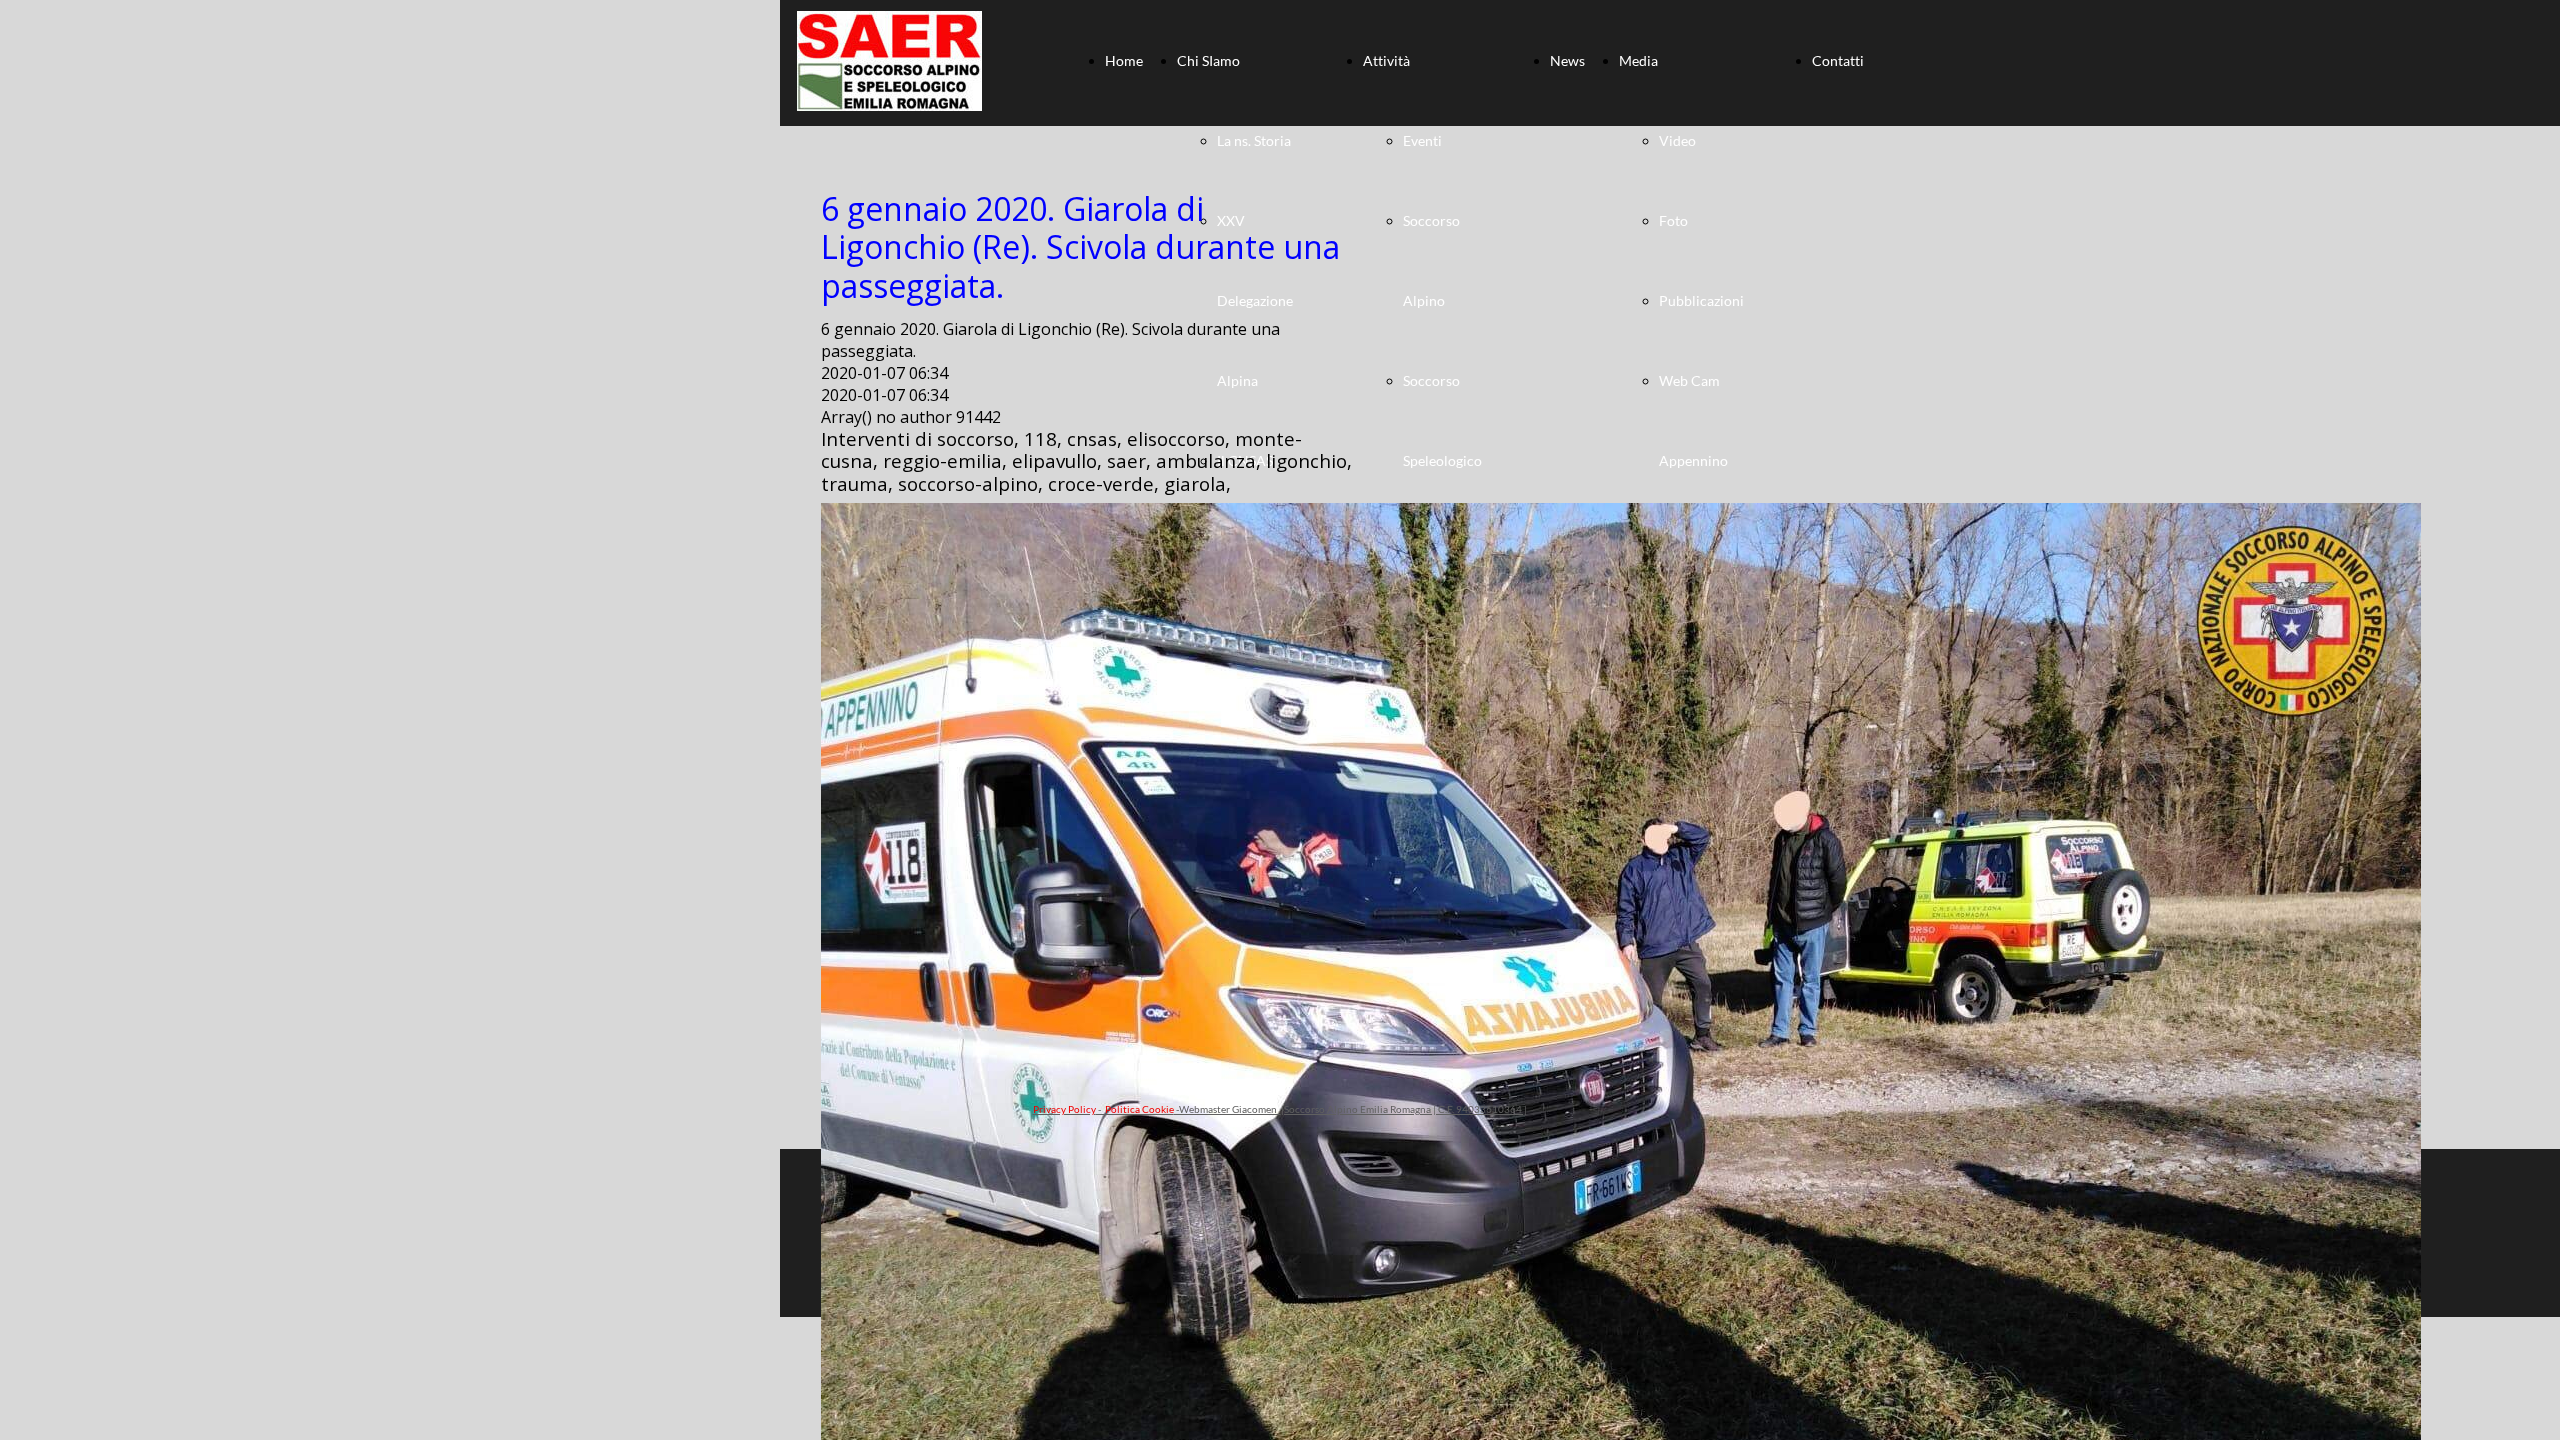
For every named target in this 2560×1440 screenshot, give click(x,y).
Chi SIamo (1208, 60)
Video (1677, 140)
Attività (1386, 60)
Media (1638, 60)
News (1567, 60)
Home (1124, 60)
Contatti (1838, 60)
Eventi (1422, 140)
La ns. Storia (1254, 140)
